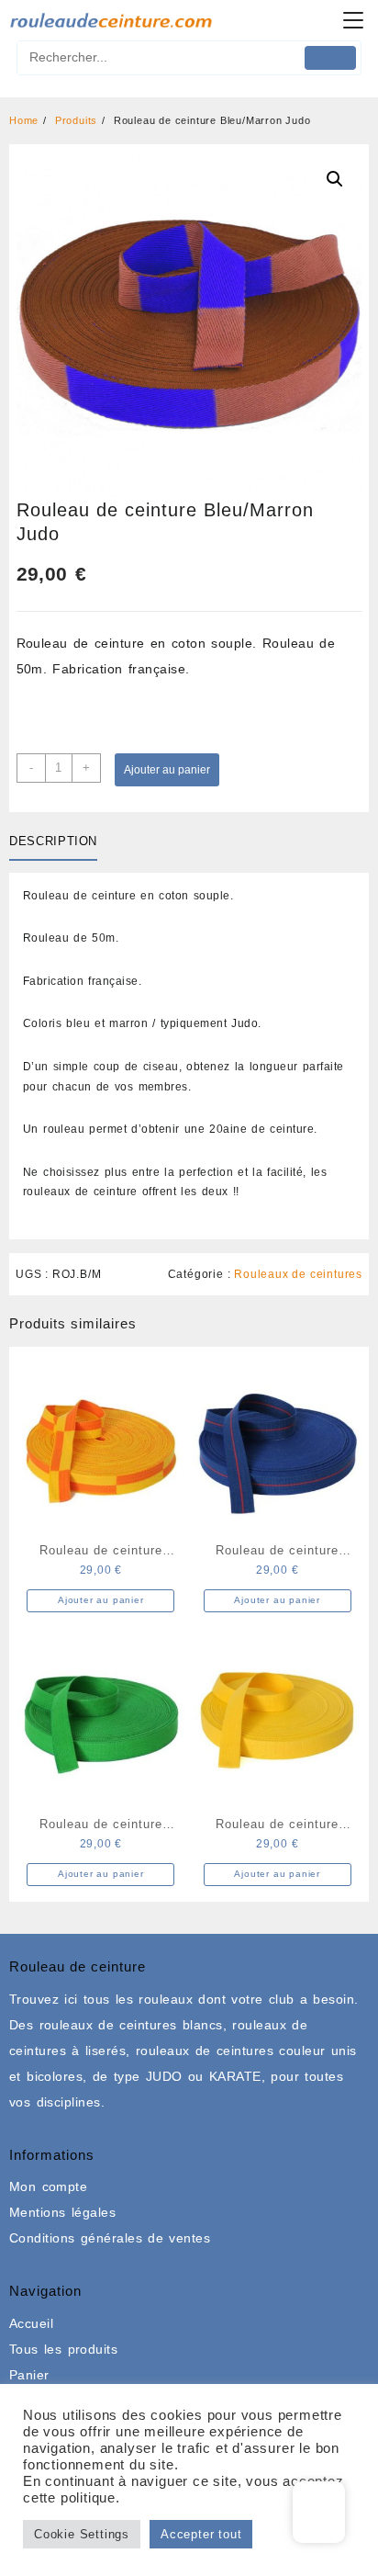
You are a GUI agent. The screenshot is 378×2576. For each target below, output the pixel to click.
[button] (335, 179)
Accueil (31, 2323)
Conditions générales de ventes (110, 2238)
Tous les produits (63, 2349)
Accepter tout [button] (201, 2534)
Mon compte (48, 2186)
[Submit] (331, 58)
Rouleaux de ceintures (298, 1274)
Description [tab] (53, 841)
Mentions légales (62, 2212)
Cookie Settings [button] (82, 2534)
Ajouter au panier (167, 770)
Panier (29, 2375)
